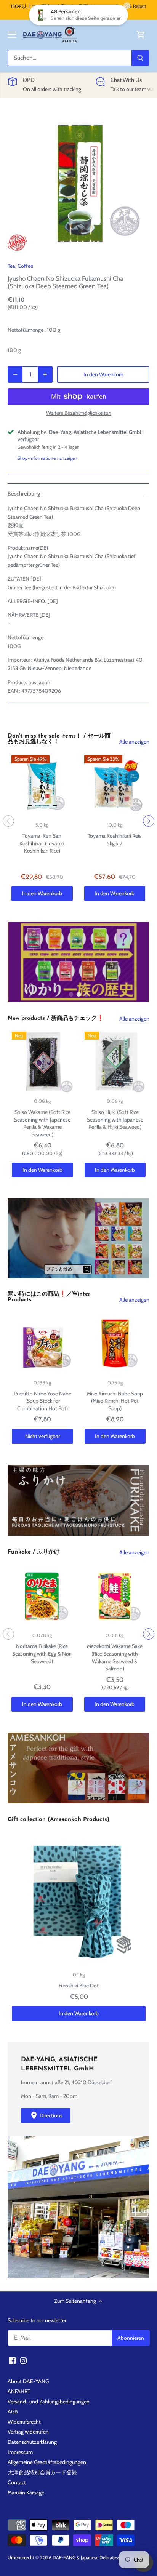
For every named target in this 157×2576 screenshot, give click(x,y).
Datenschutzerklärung (32, 2442)
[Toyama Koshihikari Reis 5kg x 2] (115, 786)
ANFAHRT (19, 2391)
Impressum (20, 2452)
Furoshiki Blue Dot (79, 1986)
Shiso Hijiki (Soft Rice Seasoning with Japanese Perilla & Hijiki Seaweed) (115, 1119)
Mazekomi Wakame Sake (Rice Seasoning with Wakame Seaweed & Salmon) (115, 1657)
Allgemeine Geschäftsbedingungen (47, 2462)
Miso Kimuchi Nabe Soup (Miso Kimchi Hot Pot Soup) (115, 1401)
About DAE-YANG (28, 2381)
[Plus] (45, 374)
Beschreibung (24, 494)
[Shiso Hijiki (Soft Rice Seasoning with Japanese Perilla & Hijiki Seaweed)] (115, 1062)
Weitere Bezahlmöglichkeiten (79, 413)
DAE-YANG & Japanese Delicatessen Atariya (96, 2558)
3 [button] (86, 994)
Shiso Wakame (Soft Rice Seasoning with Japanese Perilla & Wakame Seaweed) (42, 1123)
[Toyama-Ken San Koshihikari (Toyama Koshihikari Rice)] (42, 786)
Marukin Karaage (26, 2493)
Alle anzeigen (134, 742)
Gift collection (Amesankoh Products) (58, 1820)
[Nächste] (149, 821)
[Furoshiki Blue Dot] (79, 1899)
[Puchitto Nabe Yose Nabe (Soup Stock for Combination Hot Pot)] (42, 1343)
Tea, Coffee (20, 266)
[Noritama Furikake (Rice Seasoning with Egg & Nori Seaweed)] (42, 1596)
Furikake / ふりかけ (34, 1552)
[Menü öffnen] (12, 35)
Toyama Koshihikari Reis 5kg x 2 (115, 840)
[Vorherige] (8, 821)
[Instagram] (23, 2360)
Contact (17, 2482)
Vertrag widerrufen (28, 2432)
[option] (78, 182)
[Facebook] (12, 2360)
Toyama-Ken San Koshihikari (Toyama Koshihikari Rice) (42, 843)
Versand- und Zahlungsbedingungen (49, 2402)
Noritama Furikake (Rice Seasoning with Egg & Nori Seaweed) (42, 1654)
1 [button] (71, 994)
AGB (13, 2411)
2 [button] (78, 994)
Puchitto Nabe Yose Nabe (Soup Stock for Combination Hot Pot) (42, 1401)
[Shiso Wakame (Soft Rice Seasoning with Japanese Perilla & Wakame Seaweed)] (42, 1062)
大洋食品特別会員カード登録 (42, 2472)
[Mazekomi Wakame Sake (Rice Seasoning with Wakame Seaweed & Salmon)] (115, 1596)
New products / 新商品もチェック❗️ (56, 1018)
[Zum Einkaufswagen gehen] (141, 35)
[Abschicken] (140, 58)
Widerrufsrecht (24, 2422)
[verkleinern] (15, 374)
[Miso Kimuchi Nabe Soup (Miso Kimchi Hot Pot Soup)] (115, 1343)
